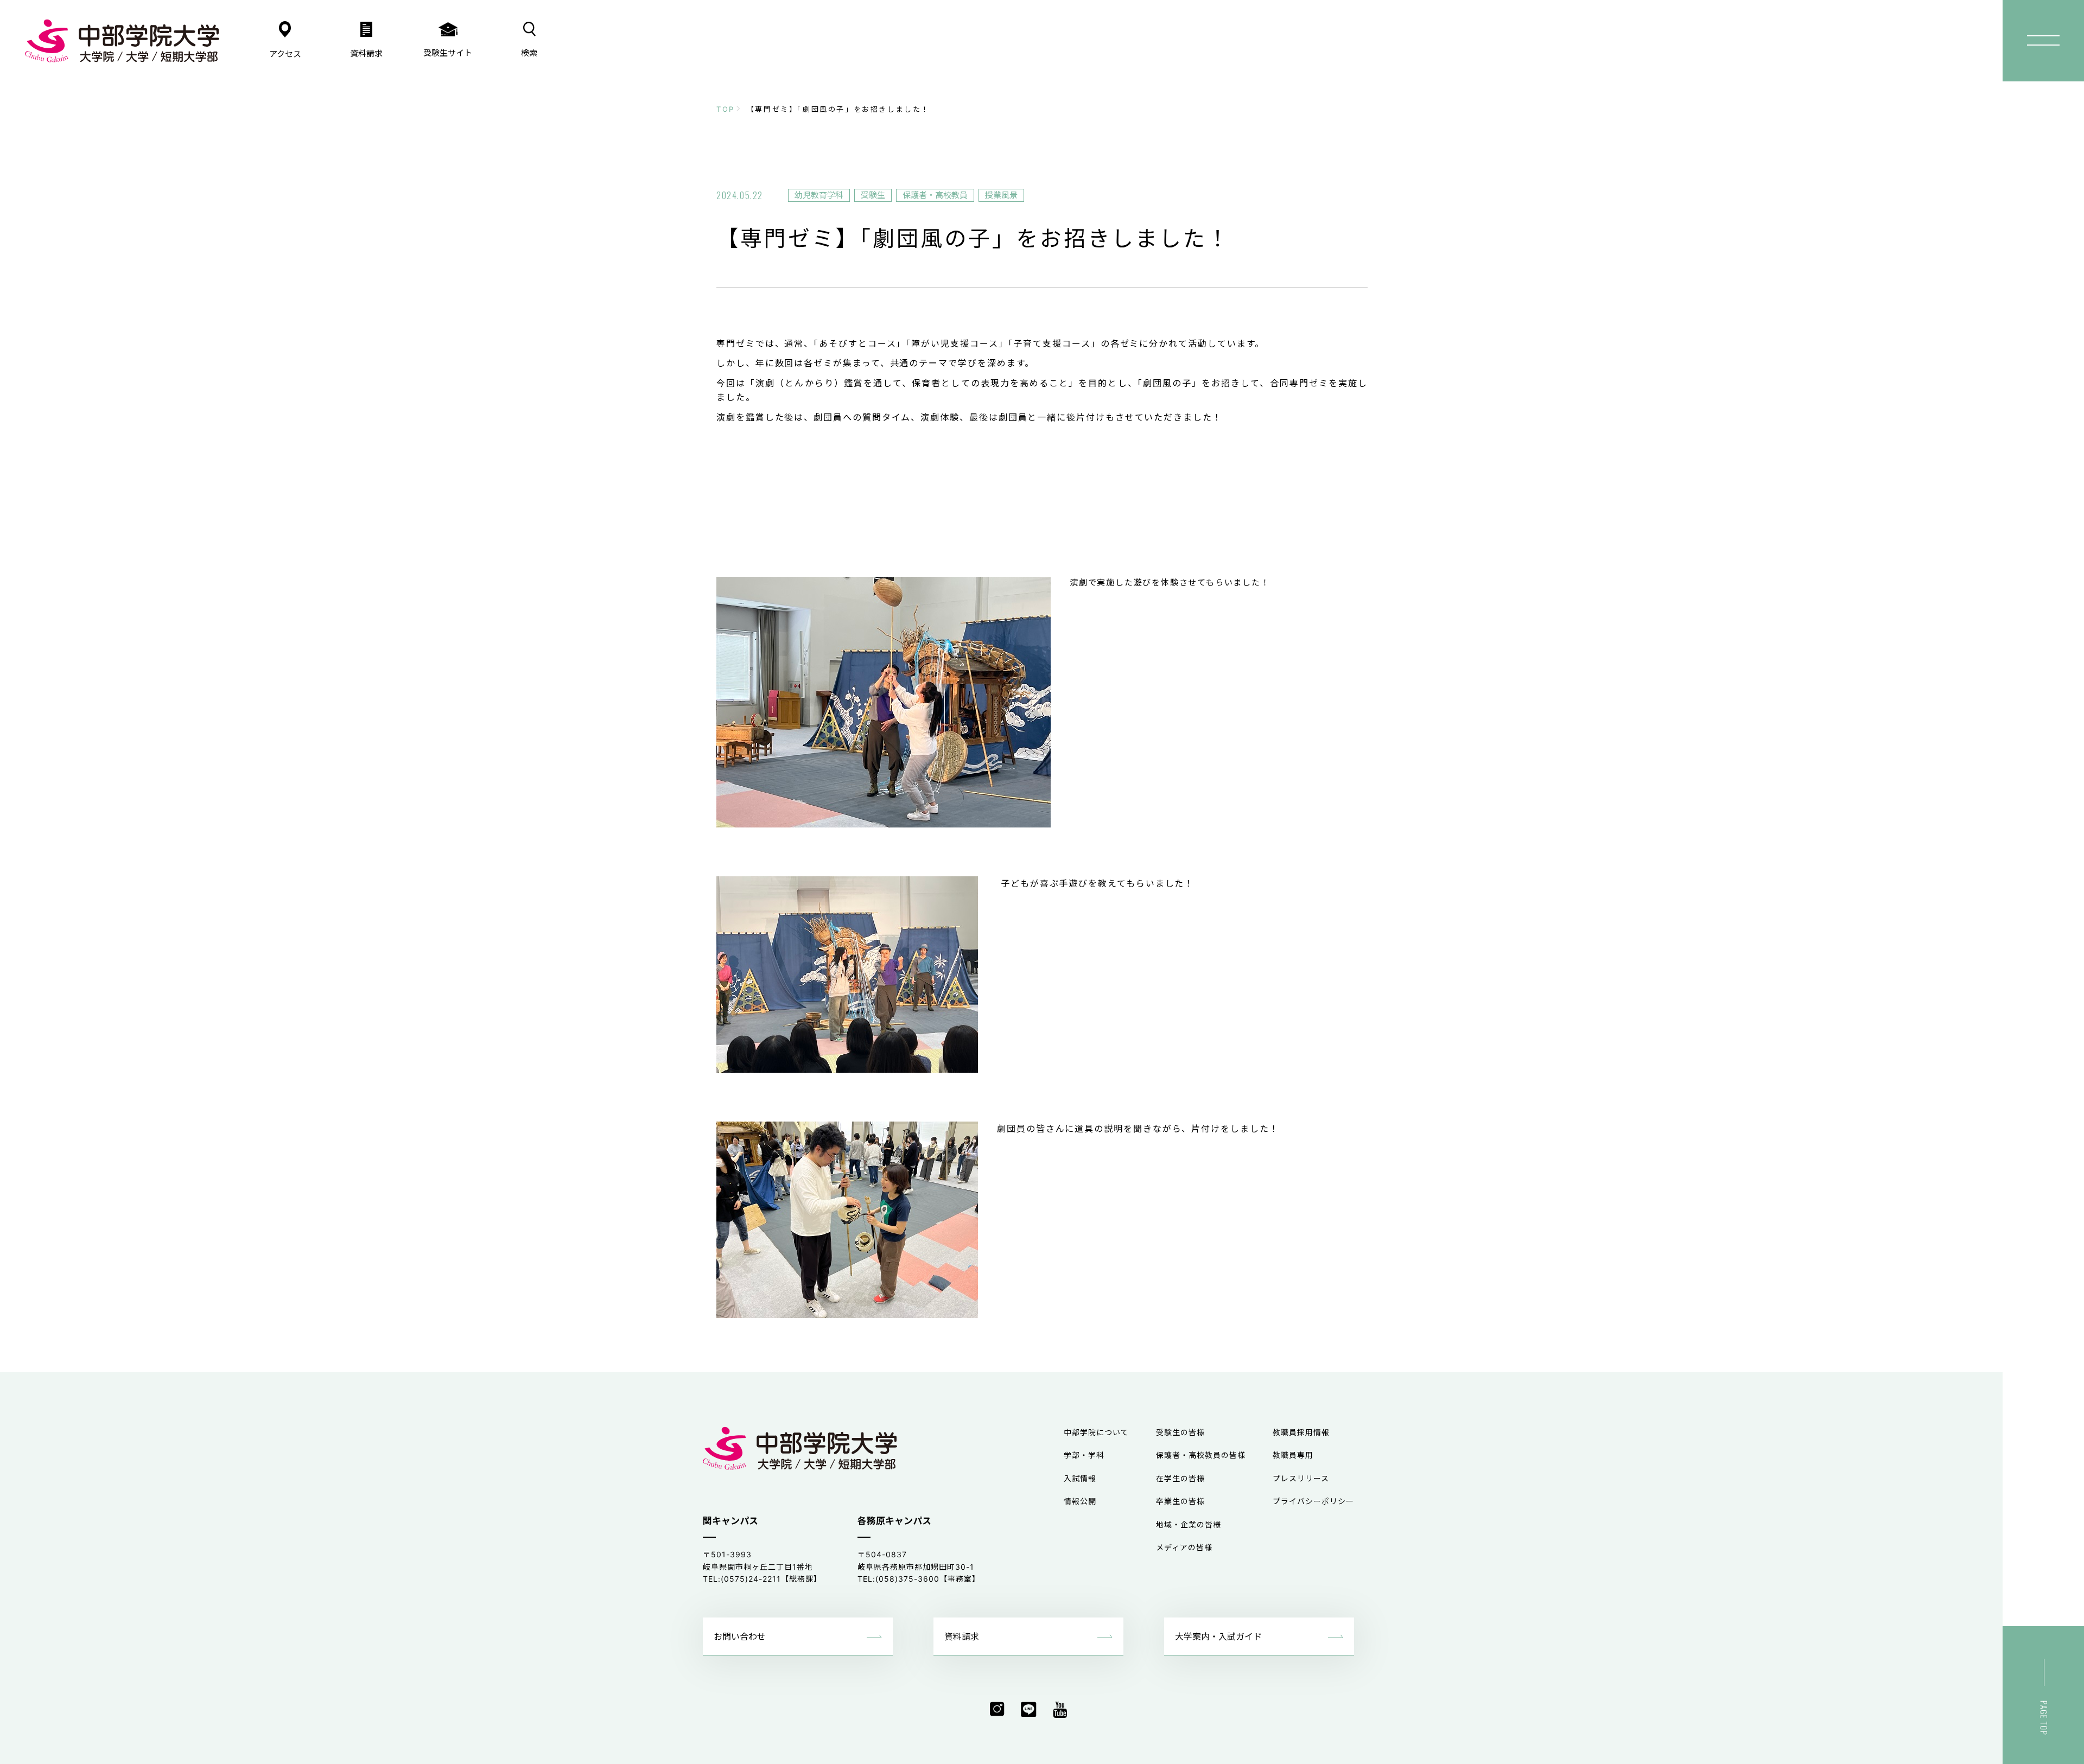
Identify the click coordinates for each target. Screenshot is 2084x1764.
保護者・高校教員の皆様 (1201, 1455)
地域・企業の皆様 (1189, 1524)
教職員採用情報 (1301, 1432)
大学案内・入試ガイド (1218, 1636)
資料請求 (962, 1636)
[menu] (2043, 41)
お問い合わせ (740, 1636)
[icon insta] (997, 1710)
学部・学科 (1084, 1455)
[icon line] (1029, 1710)
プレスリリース (1301, 1478)
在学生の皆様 (1180, 1478)
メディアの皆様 (1184, 1547)
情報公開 (1080, 1501)
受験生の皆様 (1180, 1432)
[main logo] (122, 41)
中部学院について (1096, 1432)
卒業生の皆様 (1180, 1501)
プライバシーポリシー (1313, 1501)
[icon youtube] (1060, 1710)
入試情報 (1080, 1478)
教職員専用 (1293, 1455)
